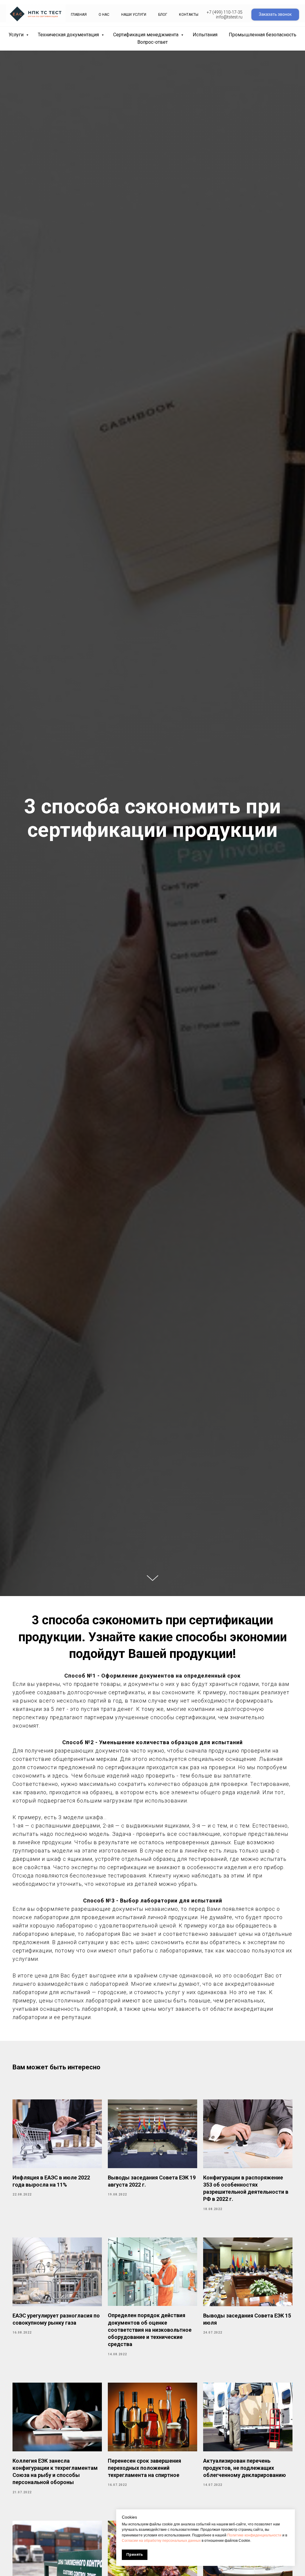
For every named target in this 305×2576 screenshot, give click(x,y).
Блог (163, 15)
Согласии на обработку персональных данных (161, 2541)
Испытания (205, 35)
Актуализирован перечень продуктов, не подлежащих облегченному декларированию (245, 2468)
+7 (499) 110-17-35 (225, 12)
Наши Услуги (134, 15)
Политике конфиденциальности (254, 2535)
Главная (79, 15)
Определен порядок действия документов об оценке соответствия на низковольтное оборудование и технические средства (150, 2330)
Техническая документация (69, 35)
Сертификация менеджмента (146, 35)
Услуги (17, 35)
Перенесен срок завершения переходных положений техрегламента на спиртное (144, 2468)
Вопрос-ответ (152, 42)
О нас (104, 15)
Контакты (189, 15)
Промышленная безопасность (263, 35)
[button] (275, 15)
